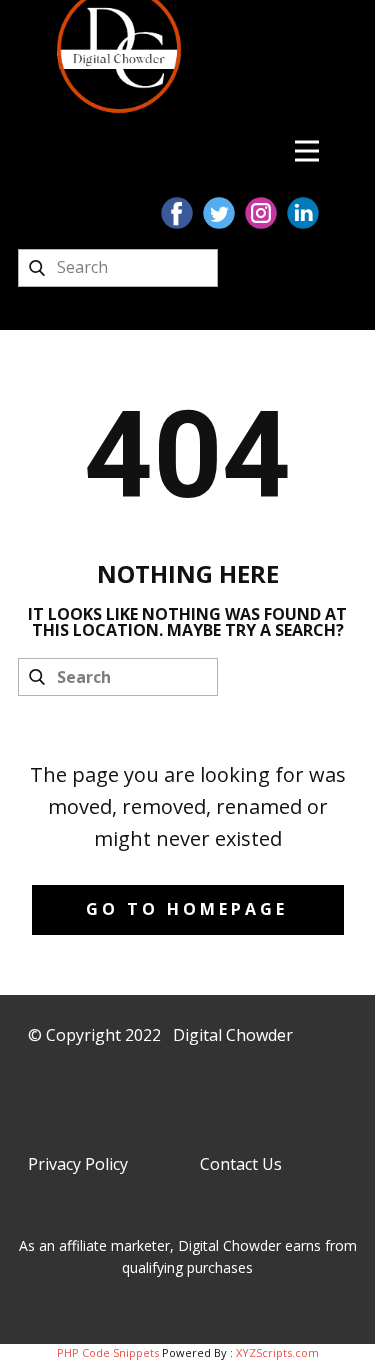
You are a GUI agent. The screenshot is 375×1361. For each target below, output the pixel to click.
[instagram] (261, 213)
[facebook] (177, 213)
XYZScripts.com (277, 1352)
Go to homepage (187, 909)
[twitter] (219, 213)
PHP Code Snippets (108, 1352)
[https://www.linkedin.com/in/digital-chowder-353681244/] (303, 213)
